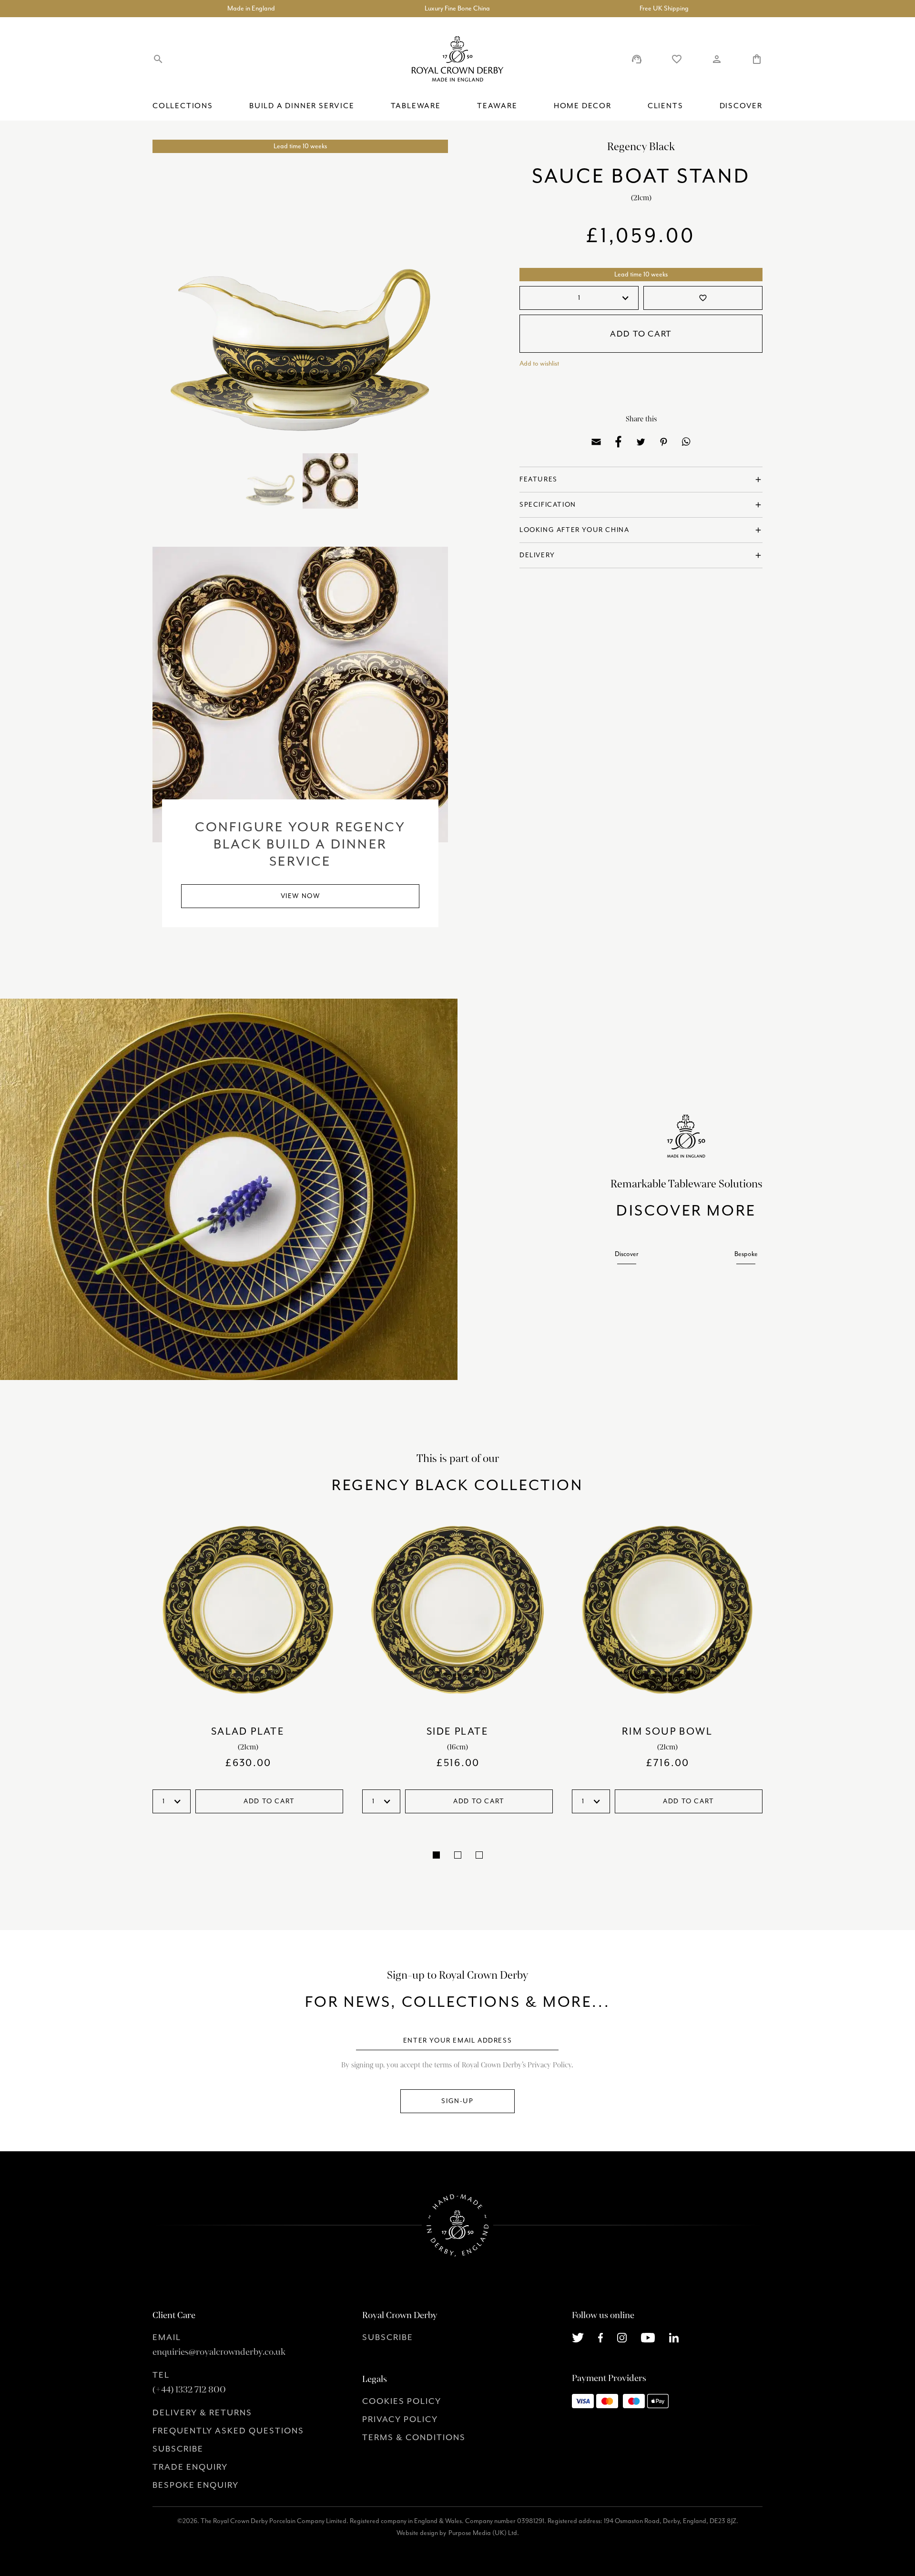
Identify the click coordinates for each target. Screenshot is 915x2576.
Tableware (416, 106)
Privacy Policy (400, 2419)
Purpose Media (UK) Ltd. (484, 2533)
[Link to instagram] (622, 2337)
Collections (183, 106)
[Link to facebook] (601, 2337)
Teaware (497, 106)
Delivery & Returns (202, 2412)
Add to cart (641, 334)
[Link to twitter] (578, 2337)
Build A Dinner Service (302, 106)
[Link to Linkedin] (674, 2337)
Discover (741, 106)
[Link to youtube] (648, 2337)
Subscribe (178, 2449)
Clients (666, 106)
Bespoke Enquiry (196, 2485)
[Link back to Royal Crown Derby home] (457, 59)
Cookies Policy (402, 2401)
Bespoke (746, 1254)
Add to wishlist (539, 363)
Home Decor (583, 106)
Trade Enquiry (190, 2467)
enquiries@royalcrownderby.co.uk (219, 2352)
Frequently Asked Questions (228, 2431)
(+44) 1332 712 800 (189, 2390)
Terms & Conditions (414, 2437)
